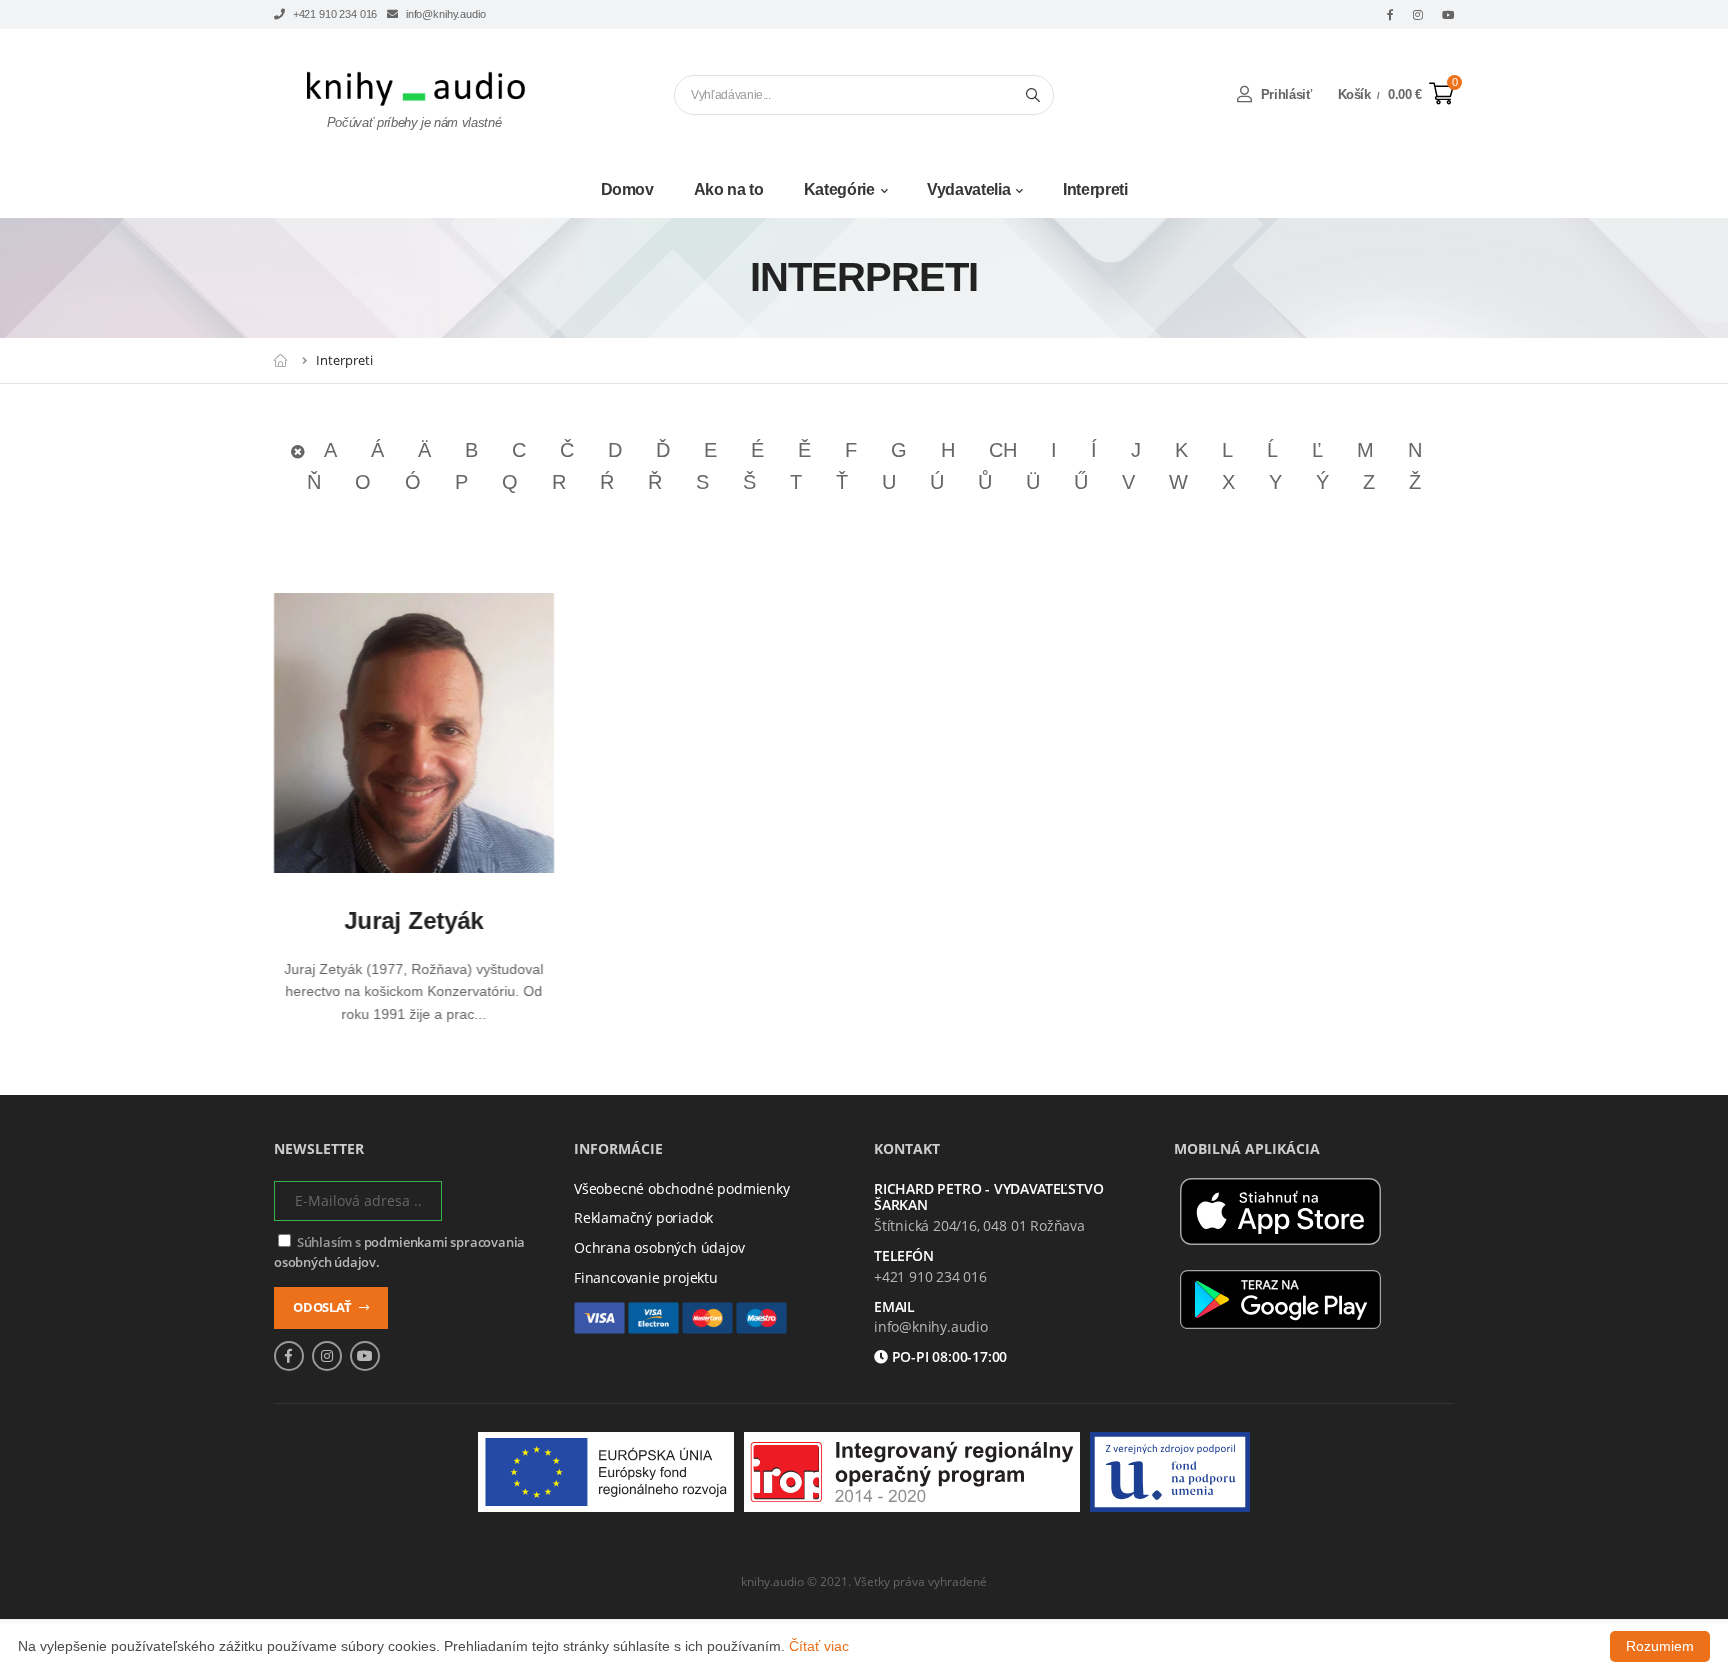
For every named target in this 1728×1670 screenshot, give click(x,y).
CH (1003, 450)
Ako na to (729, 189)
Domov (627, 189)
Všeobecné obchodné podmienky (682, 1188)
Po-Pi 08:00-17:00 (948, 1357)
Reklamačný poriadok (643, 1217)
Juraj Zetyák (414, 920)
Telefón (904, 1256)
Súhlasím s (399, 1252)
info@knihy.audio (444, 14)
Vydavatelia (968, 189)
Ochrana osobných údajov (659, 1247)
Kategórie (839, 189)
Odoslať (323, 1307)
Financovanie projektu (646, 1277)
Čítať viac (819, 1646)
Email (894, 1307)
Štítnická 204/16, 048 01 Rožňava (979, 1225)
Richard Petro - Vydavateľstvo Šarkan (988, 1198)
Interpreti (1095, 189)
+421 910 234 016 (333, 14)
